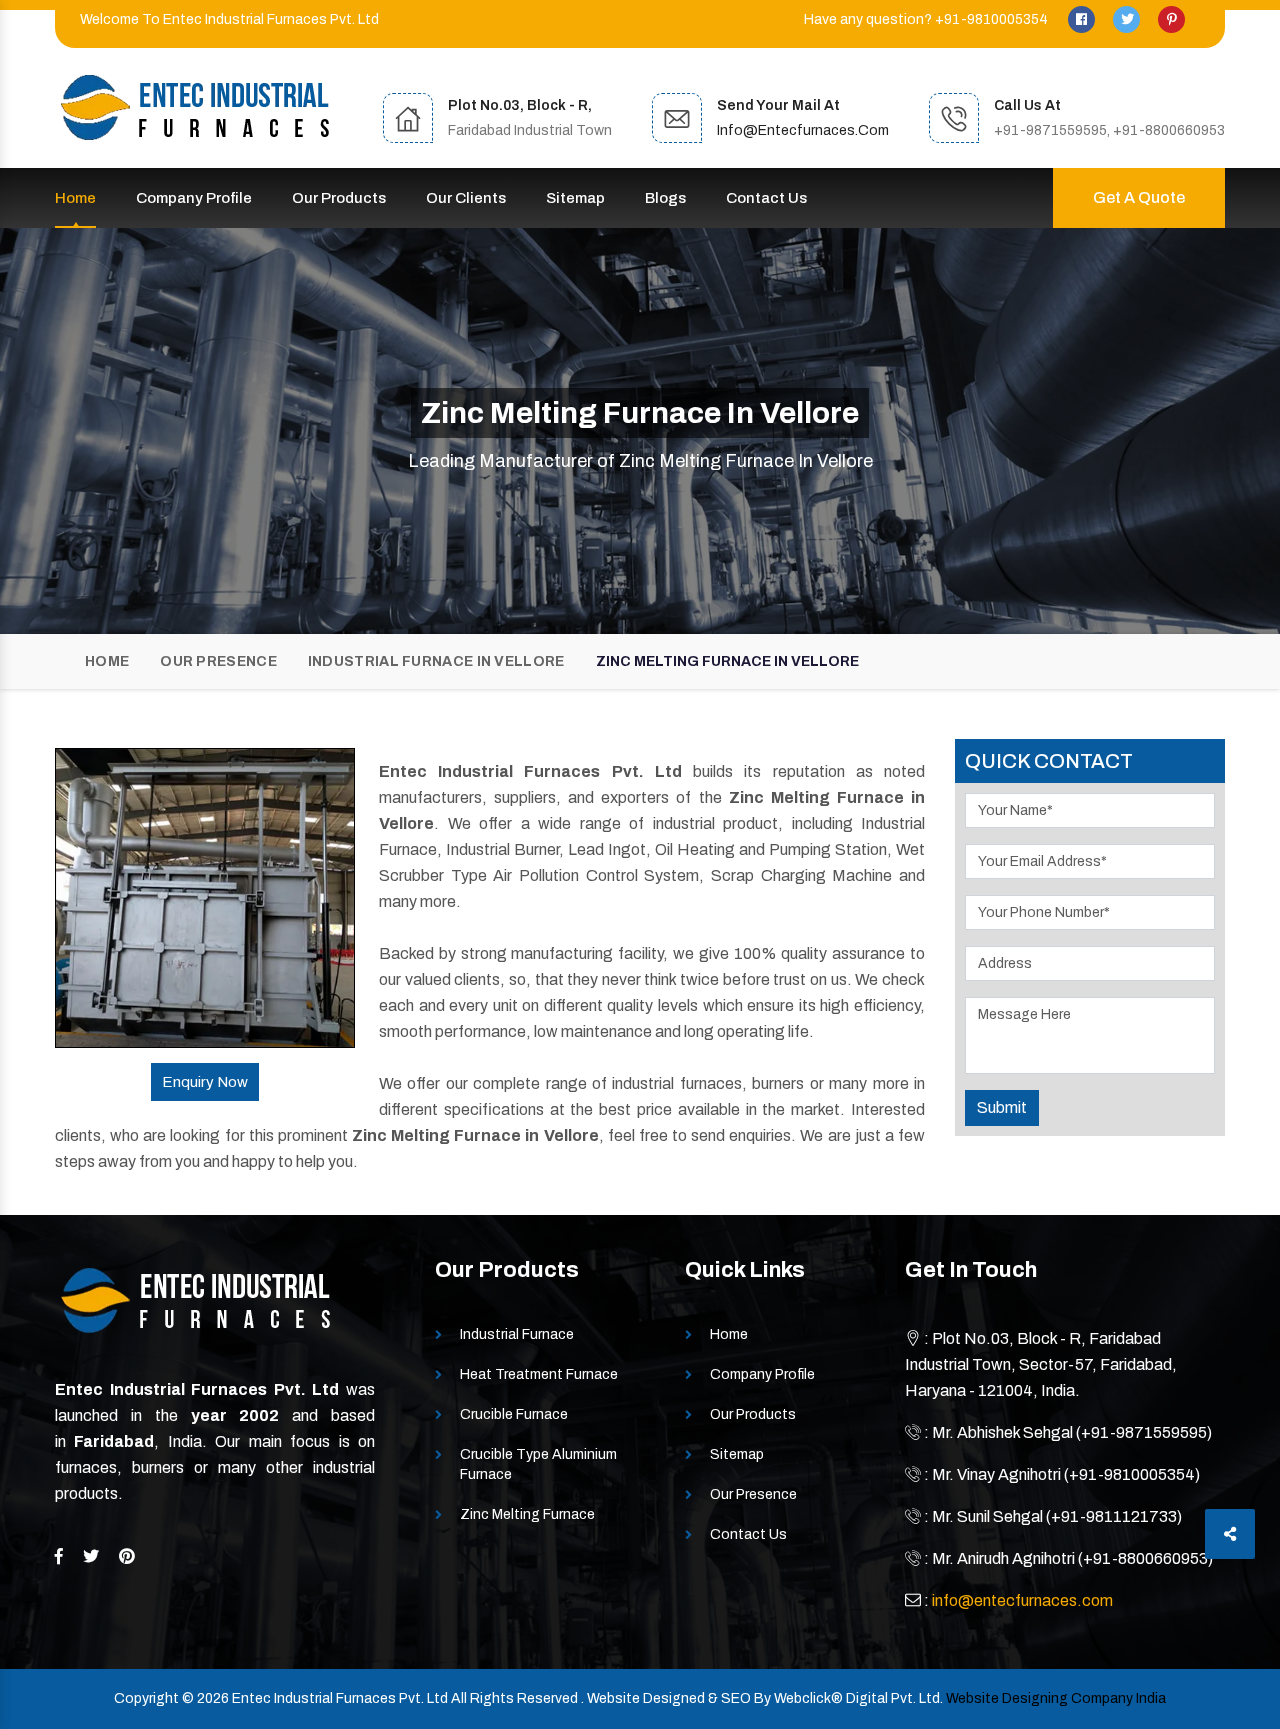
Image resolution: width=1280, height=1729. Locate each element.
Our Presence (218, 661)
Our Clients (466, 198)
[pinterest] (1171, 19)
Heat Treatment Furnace (539, 1374)
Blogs (665, 198)
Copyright (146, 1698)
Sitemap (575, 198)
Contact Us (766, 198)
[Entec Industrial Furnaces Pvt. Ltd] (195, 107)
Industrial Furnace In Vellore (436, 661)
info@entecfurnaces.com (803, 130)
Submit (1002, 1107)
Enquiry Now (205, 1082)
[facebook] (1083, 19)
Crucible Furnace (514, 1414)
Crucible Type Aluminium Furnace (538, 1464)
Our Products (339, 198)
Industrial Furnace (517, 1334)
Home (75, 198)
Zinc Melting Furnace (527, 1514)
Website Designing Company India (1056, 1698)
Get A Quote (1139, 197)
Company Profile (194, 198)
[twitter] (1128, 19)
